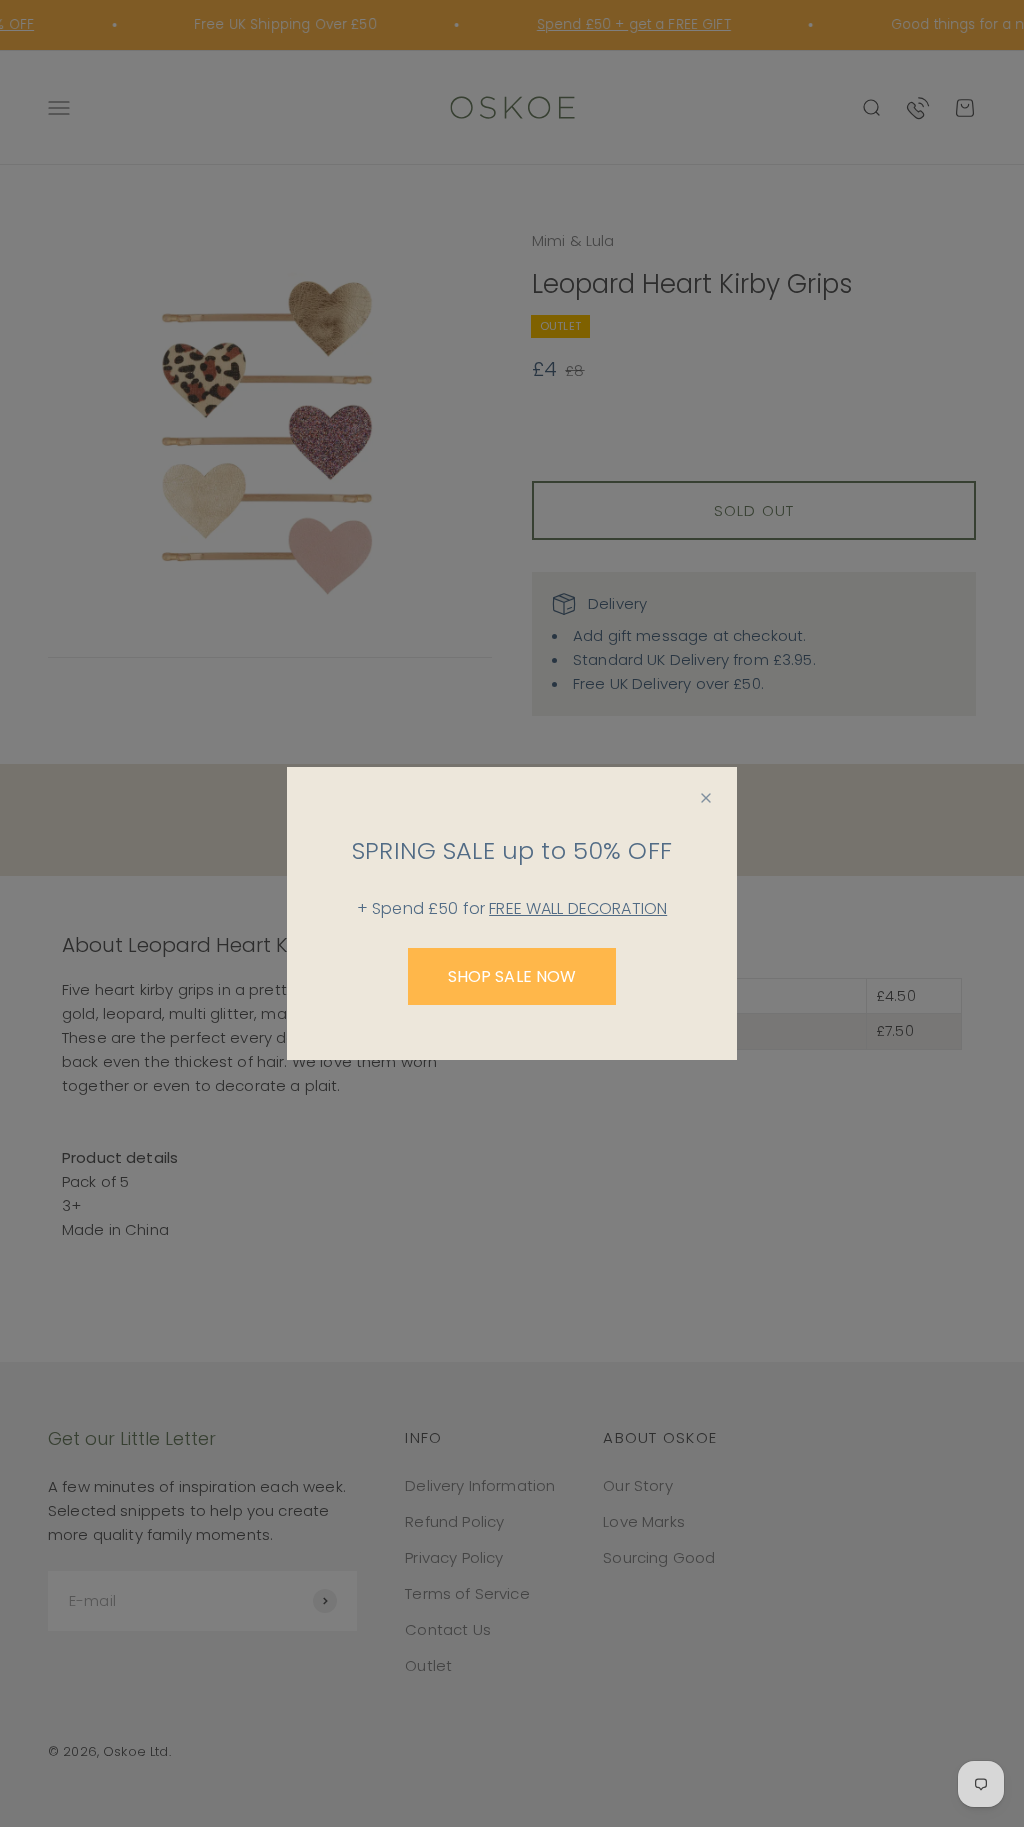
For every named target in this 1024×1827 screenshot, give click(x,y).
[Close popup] (706, 798)
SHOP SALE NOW (512, 976)
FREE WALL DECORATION (578, 908)
